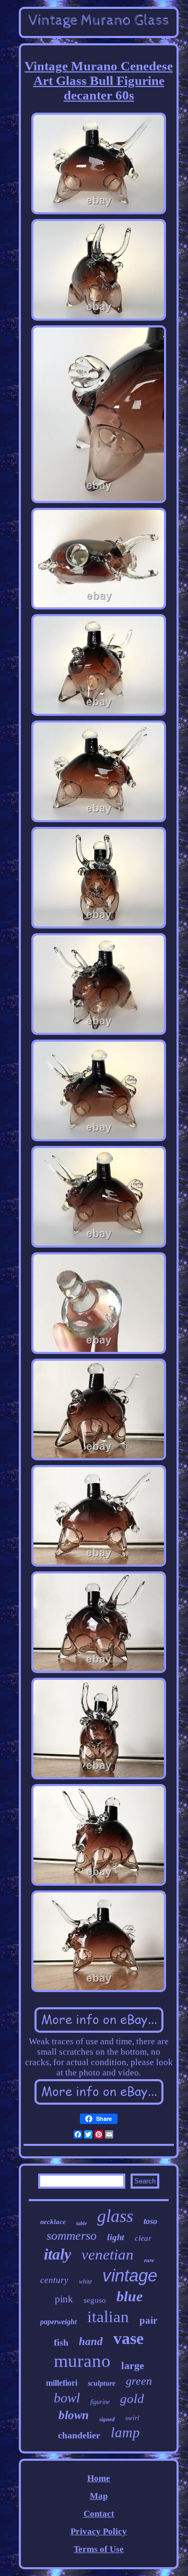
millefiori (62, 2383)
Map (99, 2496)
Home (99, 2478)
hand (91, 2341)
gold (132, 2398)
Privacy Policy (99, 2531)
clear (143, 2238)
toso (150, 2221)
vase (128, 2338)
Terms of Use (99, 2549)
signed (107, 2419)
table (81, 2223)
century (54, 2280)
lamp (125, 2433)
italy (57, 2254)
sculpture (102, 2383)
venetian (108, 2254)
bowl (67, 2398)
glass (115, 2216)
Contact (99, 2514)
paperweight (58, 2322)
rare (149, 2260)
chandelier (79, 2435)
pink (64, 2299)
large (133, 2365)
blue (130, 2296)
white (85, 2281)
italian (108, 2317)
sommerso (72, 2236)
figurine (100, 2402)
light (116, 2237)
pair (148, 2320)
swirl (132, 2418)
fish (61, 2342)
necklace (53, 2222)
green (139, 2381)
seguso (95, 2300)
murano (82, 2361)
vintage (130, 2275)
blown (74, 2415)
